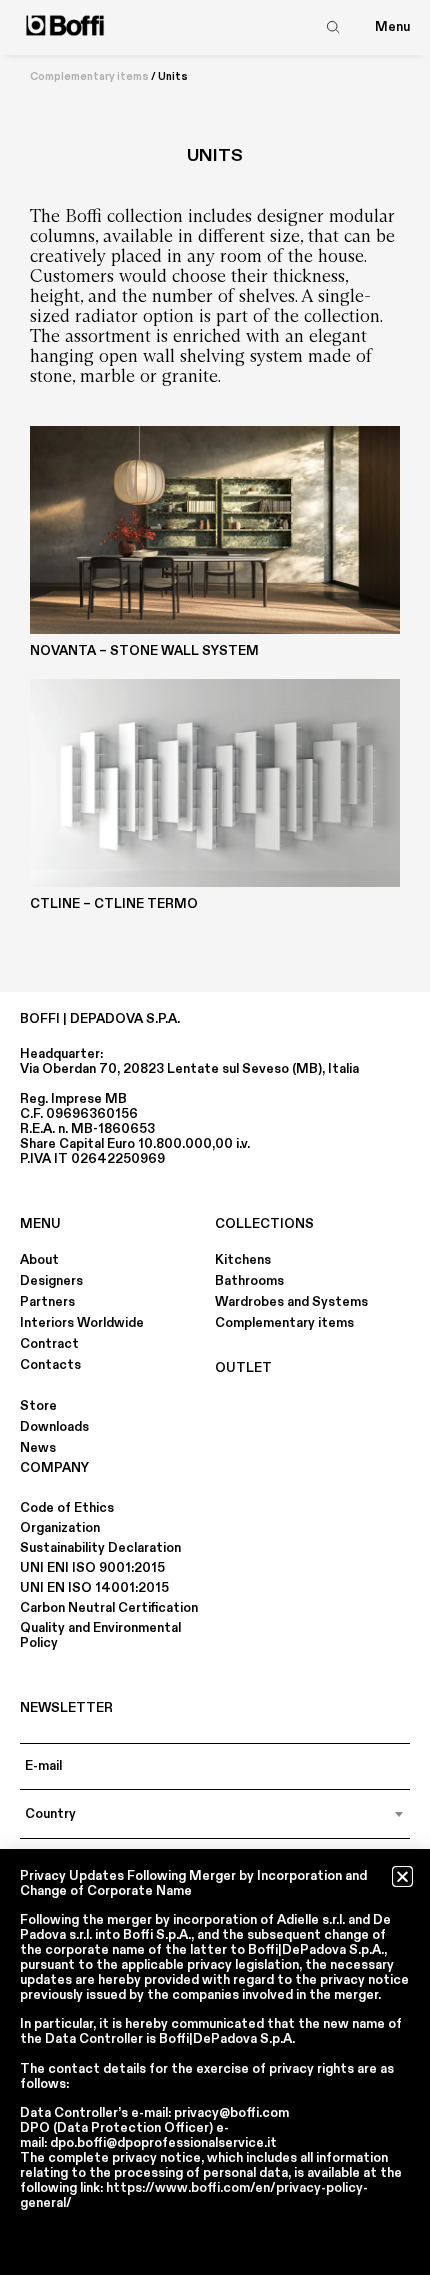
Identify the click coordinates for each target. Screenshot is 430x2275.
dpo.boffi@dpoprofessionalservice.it (163, 2143)
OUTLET (243, 1368)
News (38, 1448)
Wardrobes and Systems (291, 1302)
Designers (51, 1281)
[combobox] (215, 1814)
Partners (47, 1302)
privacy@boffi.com (231, 2113)
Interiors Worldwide (82, 1323)
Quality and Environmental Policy (100, 1635)
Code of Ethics (67, 1508)
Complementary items (89, 77)
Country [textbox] (50, 1814)
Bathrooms (249, 1281)
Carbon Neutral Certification (109, 1608)
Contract (49, 1344)
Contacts (50, 1365)
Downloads (54, 1427)
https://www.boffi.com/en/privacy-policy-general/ (194, 2195)
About (39, 1260)
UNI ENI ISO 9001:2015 (92, 1568)
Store (38, 1406)
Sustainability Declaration (100, 1548)
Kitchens (243, 1260)
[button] (402, 1876)
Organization (60, 1528)
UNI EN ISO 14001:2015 (94, 1588)
